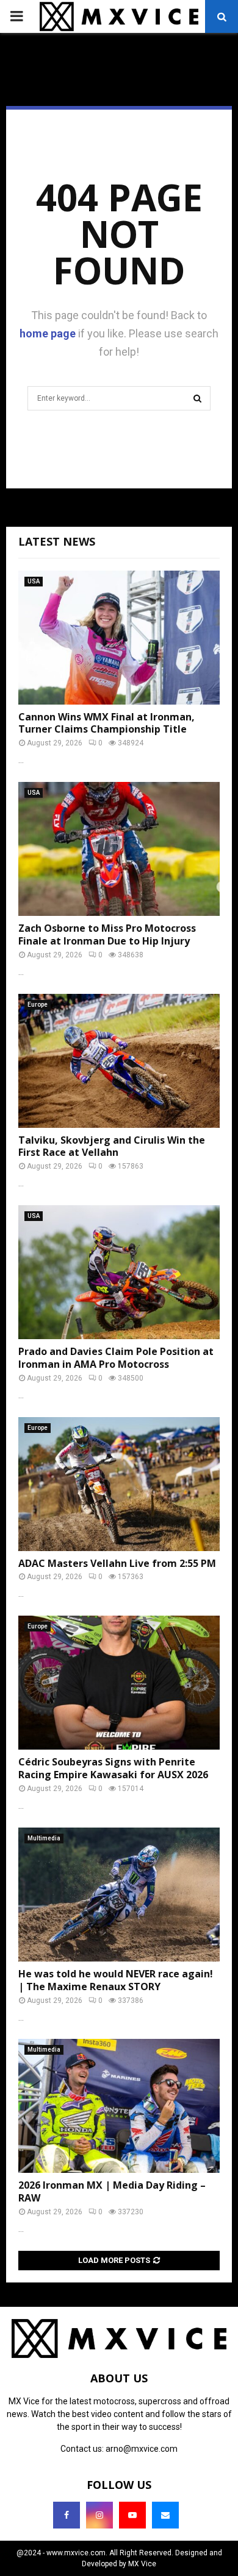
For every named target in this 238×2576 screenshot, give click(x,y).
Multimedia (44, 1838)
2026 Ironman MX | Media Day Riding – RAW (112, 2191)
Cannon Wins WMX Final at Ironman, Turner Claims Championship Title (106, 723)
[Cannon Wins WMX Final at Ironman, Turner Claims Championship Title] (119, 638)
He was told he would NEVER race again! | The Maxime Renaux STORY (116, 1980)
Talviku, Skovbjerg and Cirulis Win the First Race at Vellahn (112, 1146)
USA (34, 581)
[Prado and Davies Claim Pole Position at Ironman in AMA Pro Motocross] (119, 1272)
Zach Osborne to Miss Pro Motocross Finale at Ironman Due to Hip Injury (107, 934)
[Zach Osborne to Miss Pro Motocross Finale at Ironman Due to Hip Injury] (119, 849)
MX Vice (142, 2564)
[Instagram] (99, 2515)
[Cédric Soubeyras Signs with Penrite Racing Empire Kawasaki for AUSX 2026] (119, 1683)
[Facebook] (67, 2515)
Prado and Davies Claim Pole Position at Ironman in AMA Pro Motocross (116, 1358)
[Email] (165, 2515)
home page (48, 333)
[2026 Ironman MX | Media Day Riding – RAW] (119, 2106)
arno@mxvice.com (142, 2449)
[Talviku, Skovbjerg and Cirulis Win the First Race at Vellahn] (119, 1061)
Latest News (57, 541)
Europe (38, 1005)
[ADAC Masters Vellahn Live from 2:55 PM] (119, 1484)
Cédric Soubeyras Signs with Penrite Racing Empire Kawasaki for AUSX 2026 (113, 1768)
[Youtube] (132, 2515)
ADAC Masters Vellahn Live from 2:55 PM (117, 1563)
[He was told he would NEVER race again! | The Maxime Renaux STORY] (119, 1895)
